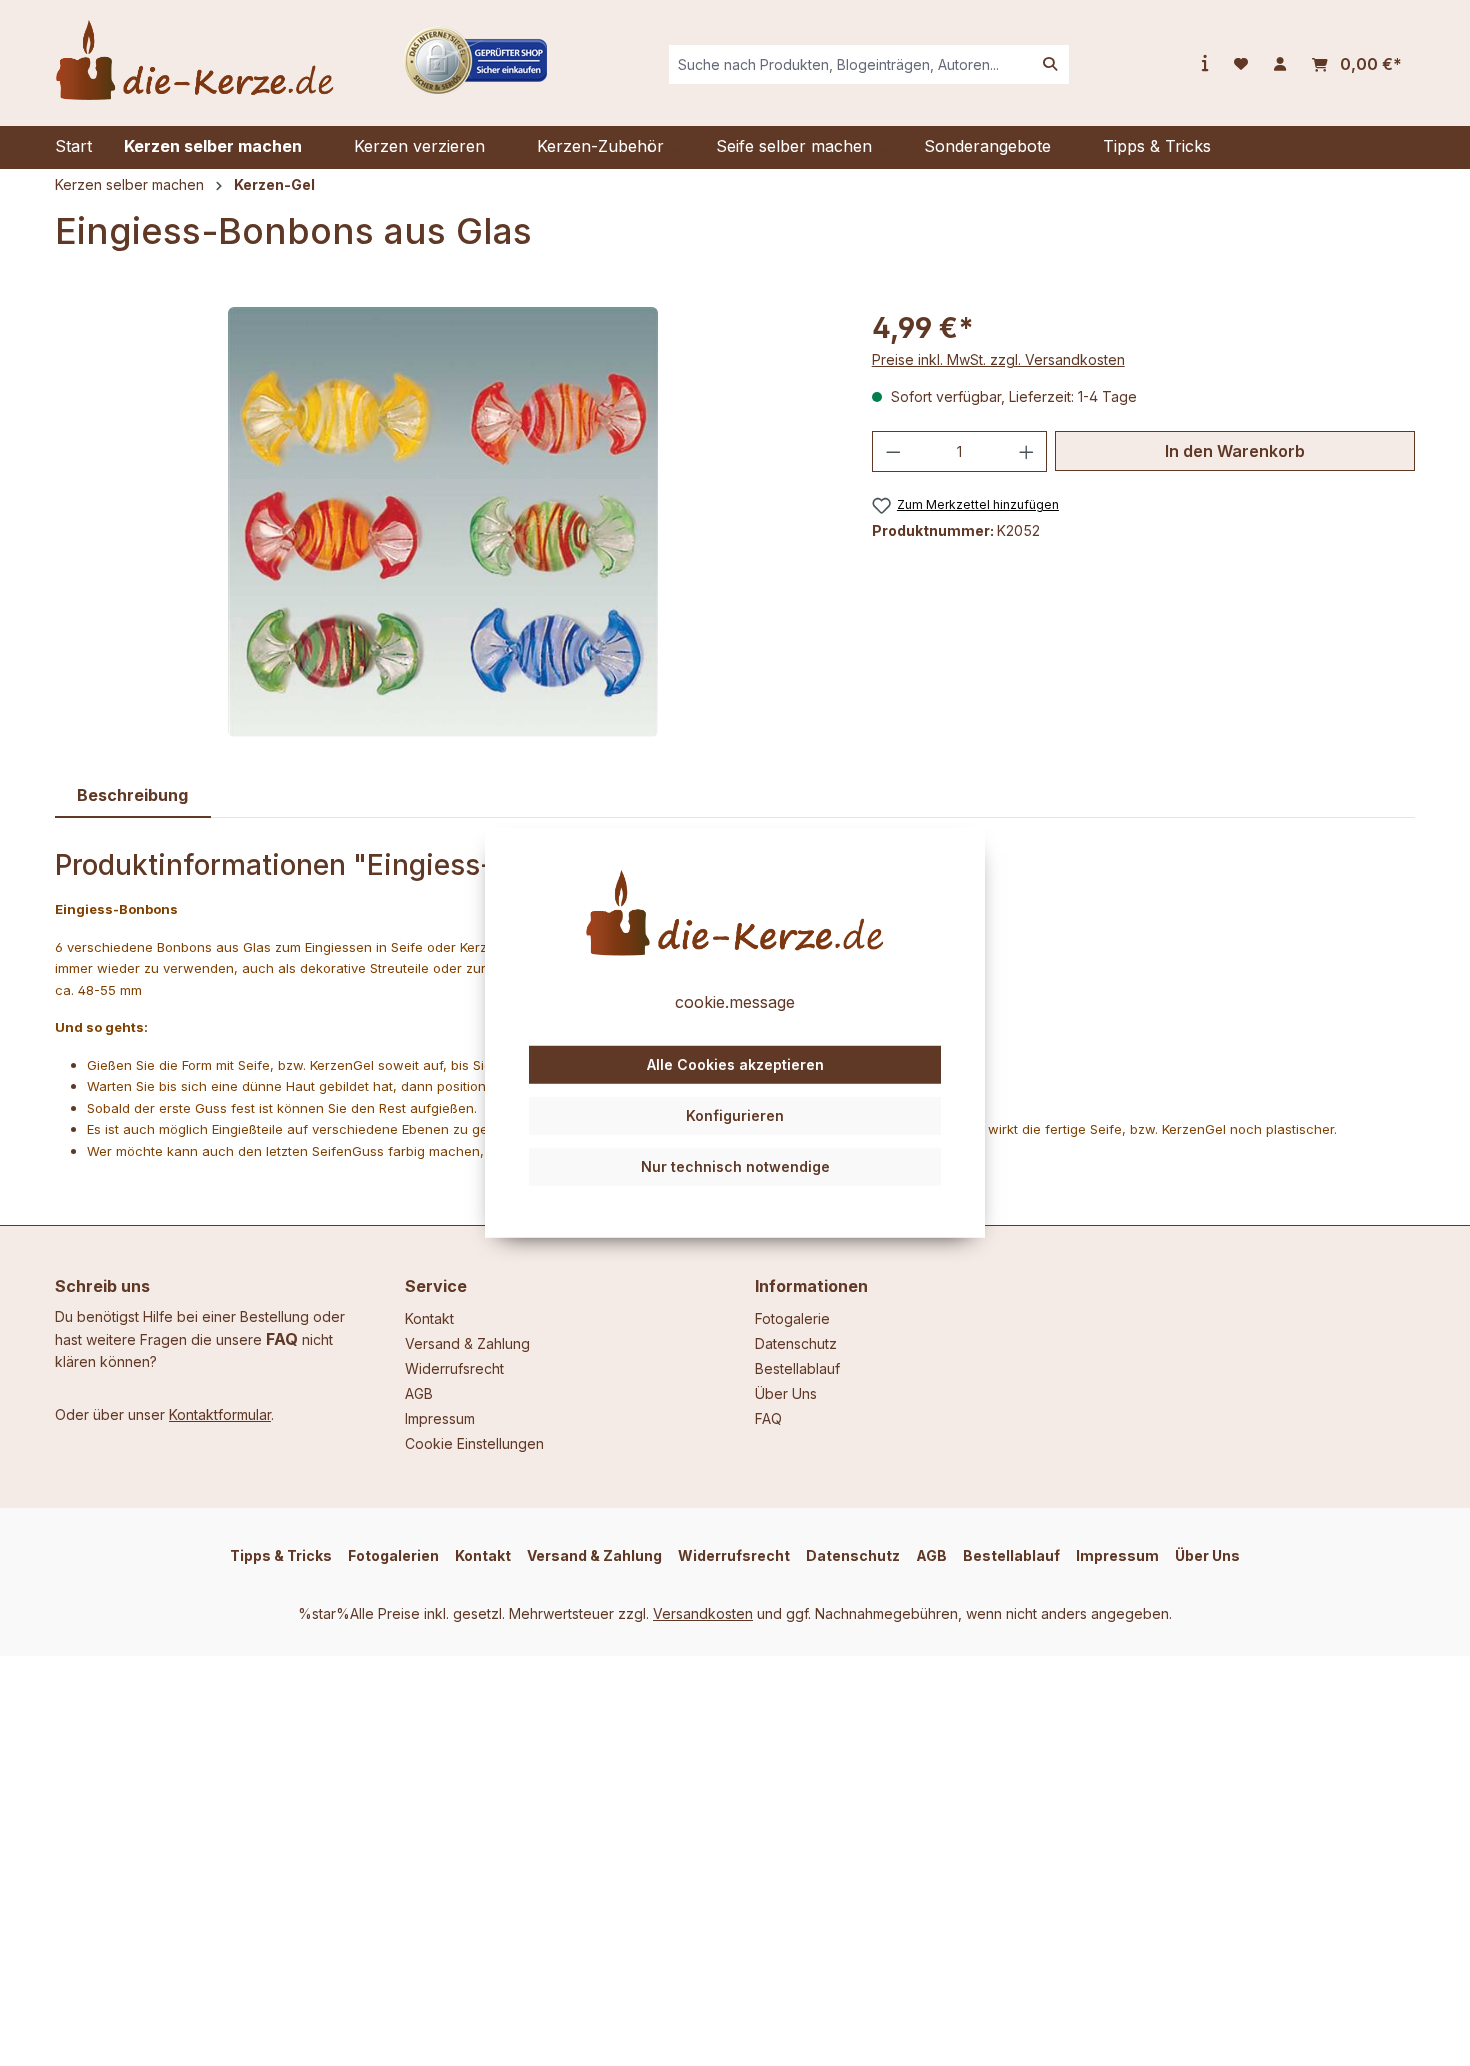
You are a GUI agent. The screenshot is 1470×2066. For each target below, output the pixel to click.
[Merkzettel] (1241, 64)
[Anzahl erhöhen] (1027, 451)
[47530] (443, 522)
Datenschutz (796, 1343)
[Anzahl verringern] (893, 451)
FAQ (282, 1339)
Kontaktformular (220, 1414)
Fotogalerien (393, 1555)
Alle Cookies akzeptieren (735, 1064)
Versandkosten (703, 1613)
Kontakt (429, 1318)
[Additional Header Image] (475, 58)
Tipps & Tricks (281, 1555)
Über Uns (786, 1393)
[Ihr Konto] (1280, 64)
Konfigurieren (735, 1115)
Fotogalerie (792, 1318)
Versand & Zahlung (467, 1343)
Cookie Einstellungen (474, 1443)
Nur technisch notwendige (735, 1165)
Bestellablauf (797, 1368)
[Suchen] (1050, 64)
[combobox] (850, 64)
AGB (419, 1393)
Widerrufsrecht (454, 1368)
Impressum (440, 1418)
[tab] (133, 795)
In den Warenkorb (1235, 451)
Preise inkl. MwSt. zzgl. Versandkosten (998, 359)
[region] (443, 522)
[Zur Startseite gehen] (195, 60)
